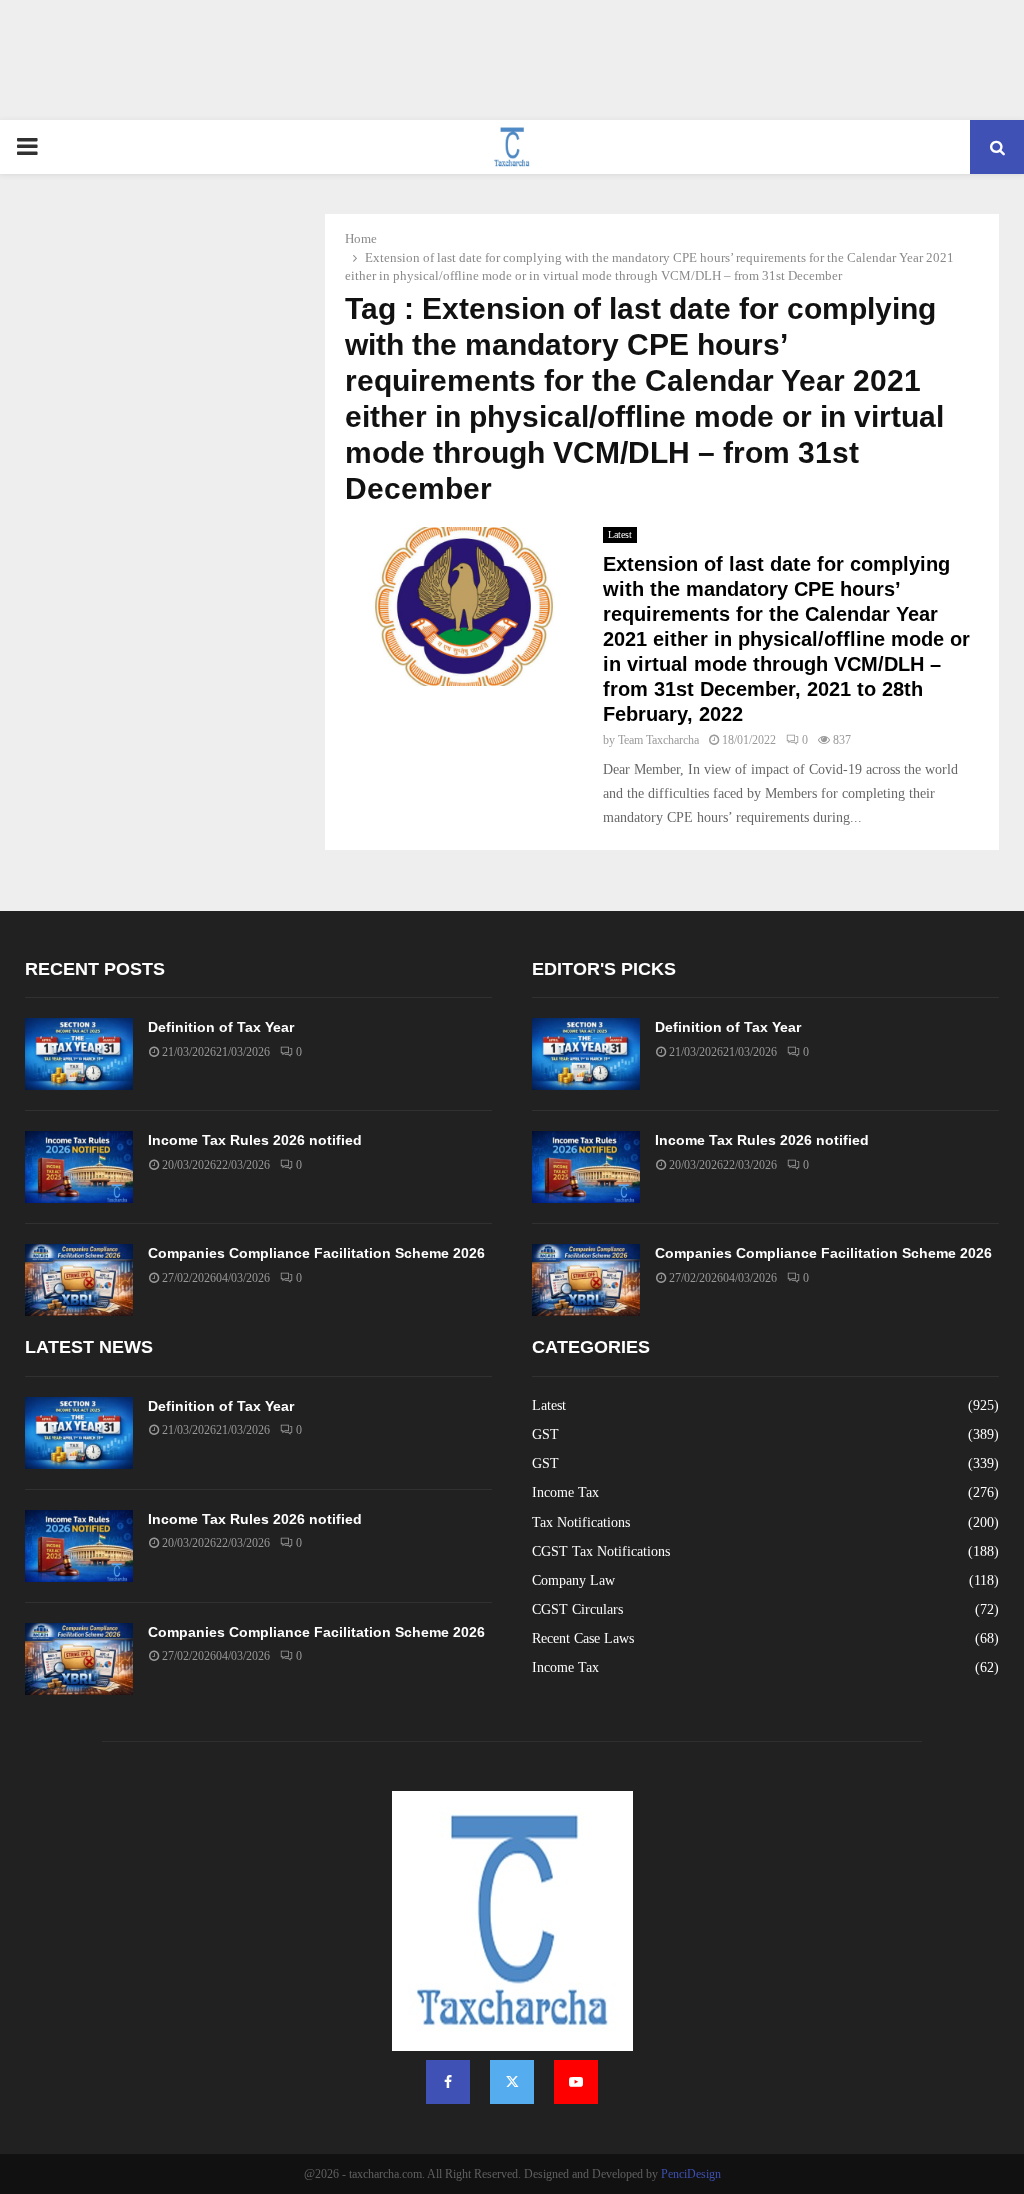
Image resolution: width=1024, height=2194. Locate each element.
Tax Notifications (581, 1522)
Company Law (573, 1580)
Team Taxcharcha (658, 740)
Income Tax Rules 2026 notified (255, 1140)
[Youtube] (576, 2082)
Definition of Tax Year (221, 1027)
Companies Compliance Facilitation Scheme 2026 (316, 1253)
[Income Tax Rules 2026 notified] (79, 1167)
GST (545, 1434)
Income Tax (565, 1492)
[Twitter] (512, 2082)
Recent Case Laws (583, 1638)
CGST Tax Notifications (601, 1551)
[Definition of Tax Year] (79, 1054)
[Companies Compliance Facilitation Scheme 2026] (79, 1280)
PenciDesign (691, 2174)
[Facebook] (448, 2082)
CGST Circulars (577, 1609)
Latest (620, 534)
